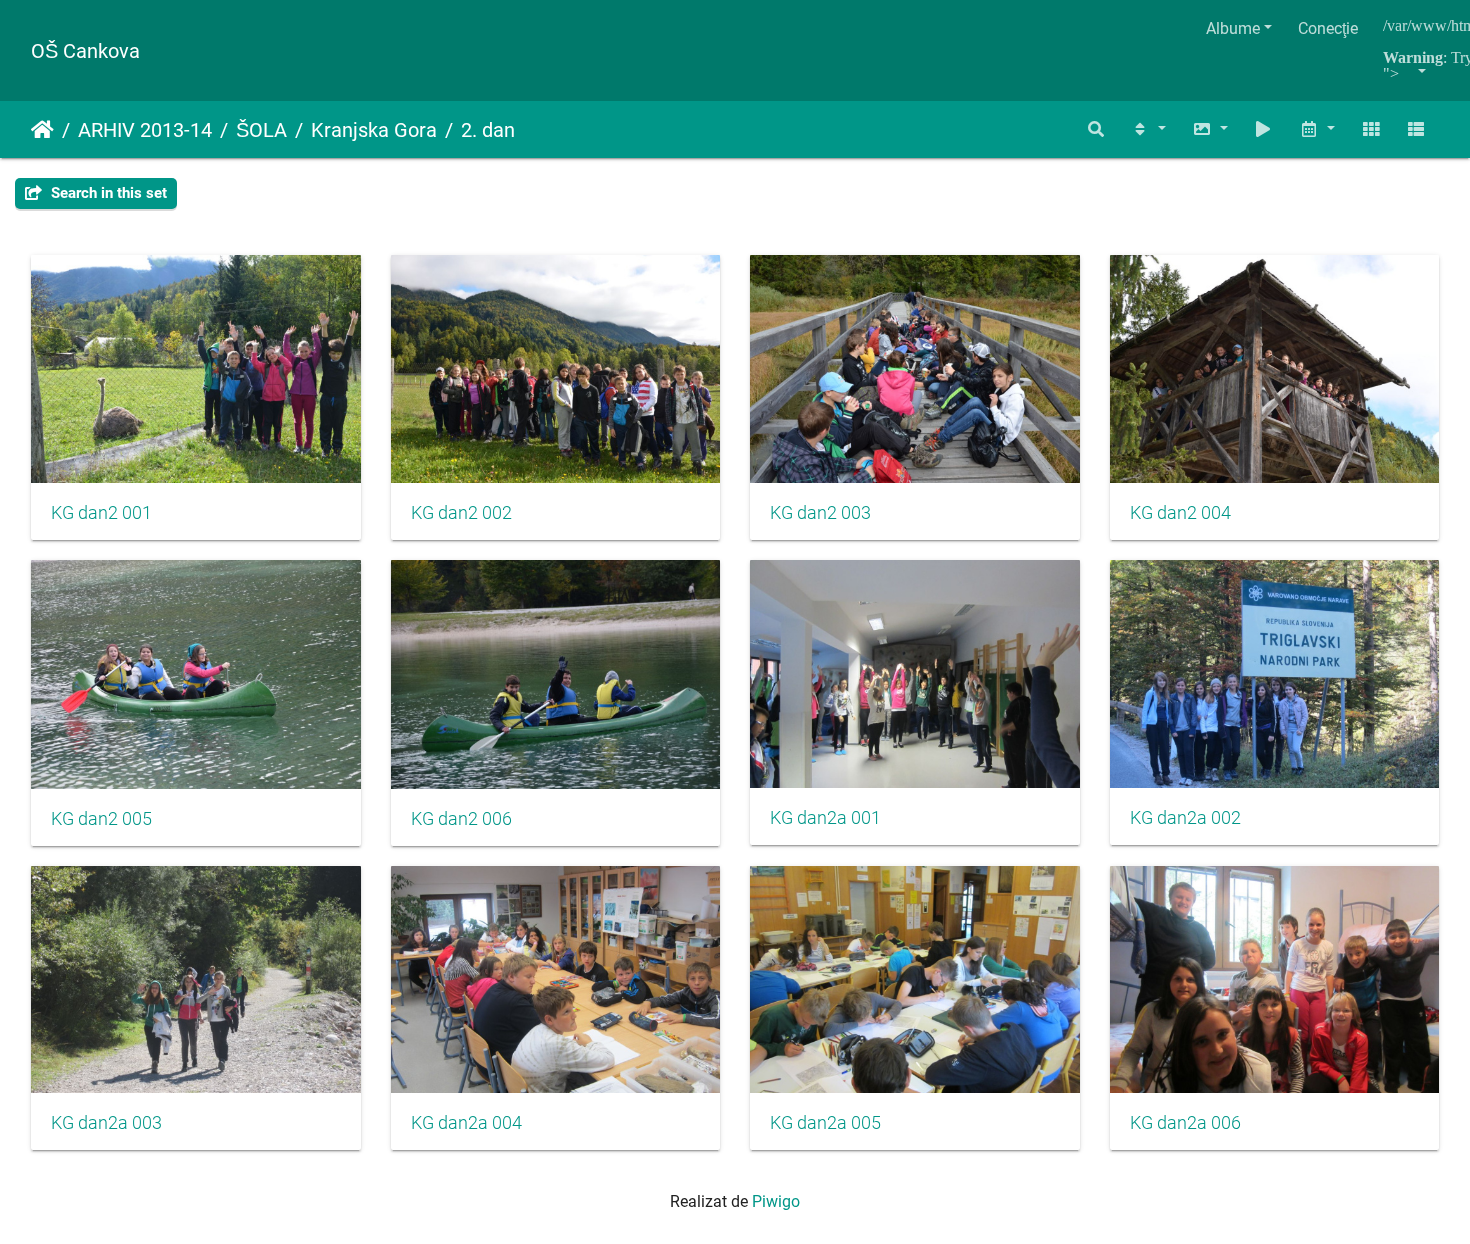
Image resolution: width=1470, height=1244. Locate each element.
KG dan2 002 (461, 513)
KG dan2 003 (820, 513)
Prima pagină (42, 130)
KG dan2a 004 (466, 1123)
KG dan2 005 (101, 819)
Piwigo (776, 1201)
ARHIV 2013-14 (145, 130)
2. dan (488, 130)
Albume (1233, 28)
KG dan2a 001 (825, 818)
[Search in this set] (1097, 129)
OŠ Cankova (85, 51)
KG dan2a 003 (106, 1123)
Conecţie (1328, 28)
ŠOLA (261, 130)
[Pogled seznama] (1416, 129)
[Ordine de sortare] (1148, 129)
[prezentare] (1264, 129)
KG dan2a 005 (825, 1123)
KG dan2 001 (101, 513)
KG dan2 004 (1180, 513)
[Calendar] (1317, 129)
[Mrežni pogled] (1371, 129)
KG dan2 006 (461, 819)
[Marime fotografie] (1210, 129)
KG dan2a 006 (1185, 1123)
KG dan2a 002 (1185, 818)
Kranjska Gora (374, 130)
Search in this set (107, 193)
